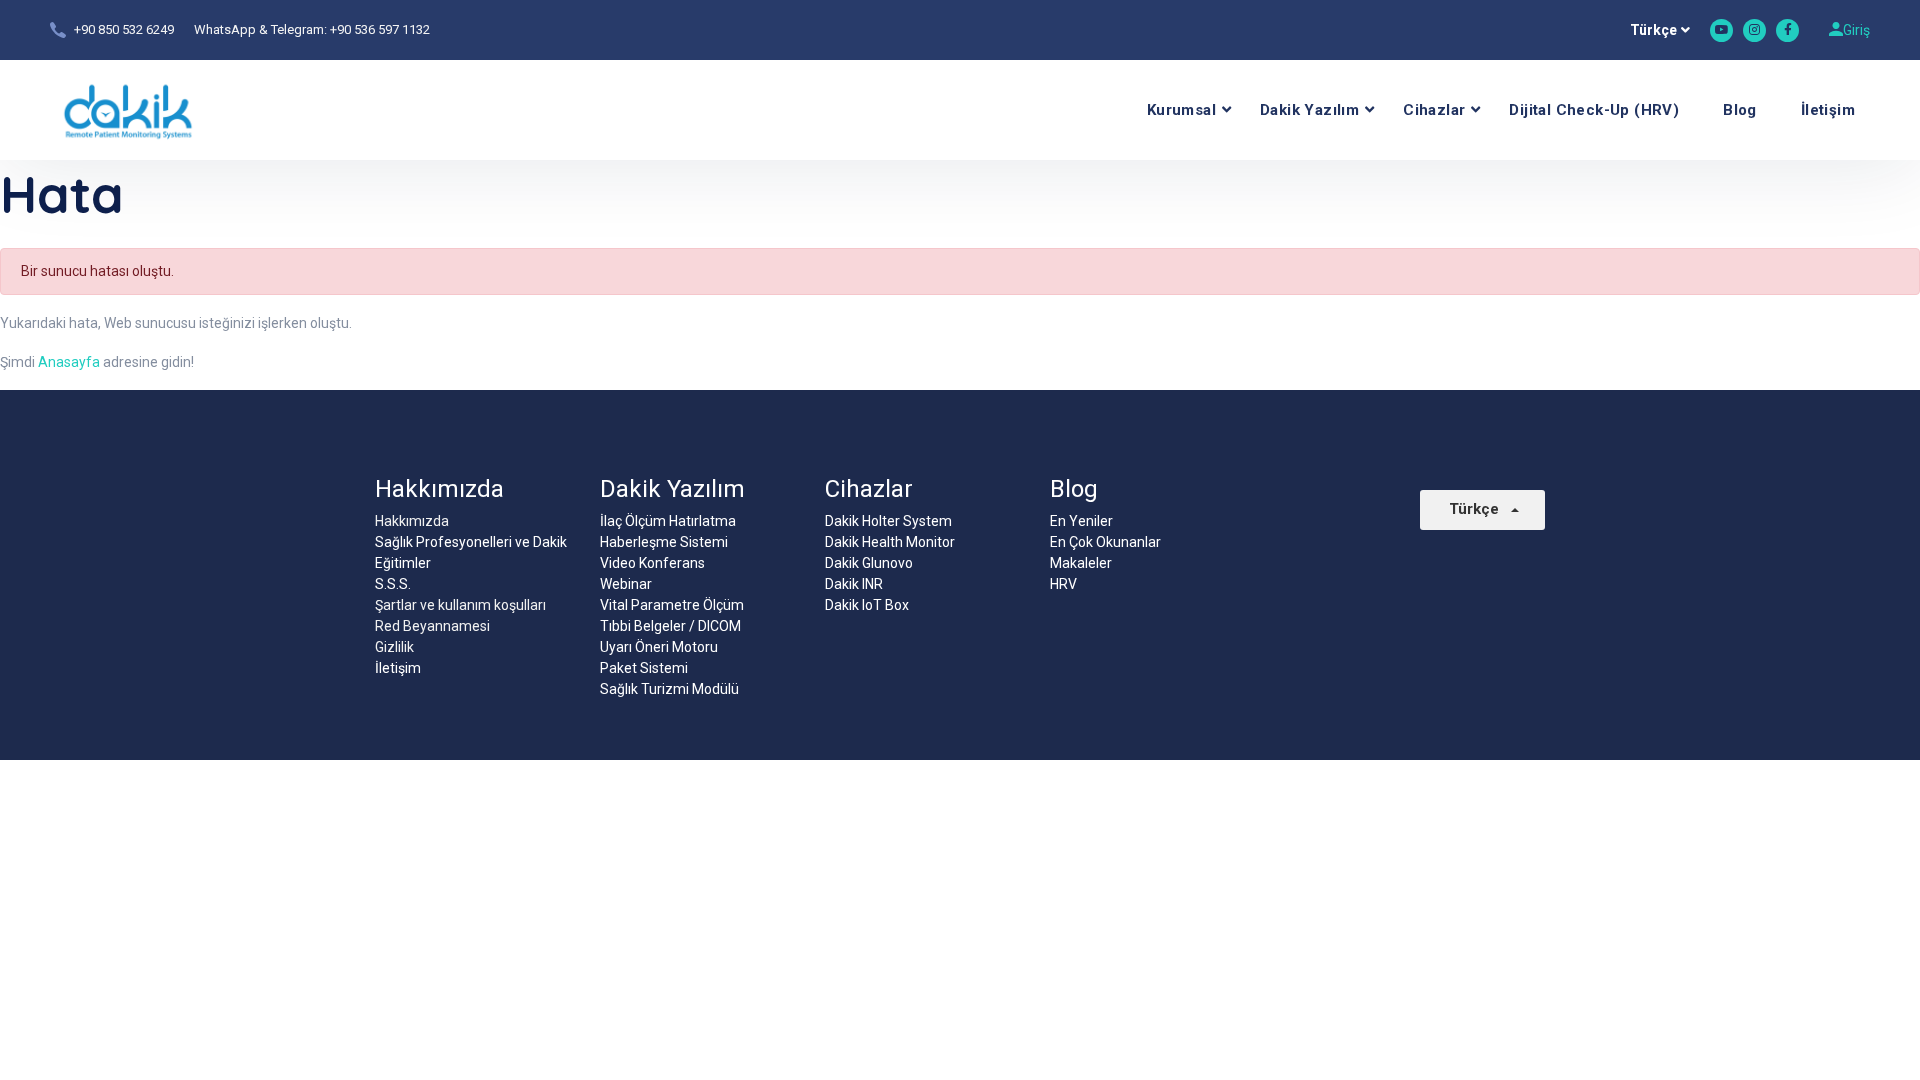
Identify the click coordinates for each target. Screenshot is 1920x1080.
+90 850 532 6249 (124, 29)
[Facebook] (1787, 30)
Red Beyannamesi (432, 626)
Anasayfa (69, 362)
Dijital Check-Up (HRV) (1594, 110)
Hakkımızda (412, 521)
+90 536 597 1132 (380, 29)
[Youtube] (1721, 30)
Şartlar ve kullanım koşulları (460, 605)
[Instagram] (1754, 30)
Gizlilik (394, 647)
